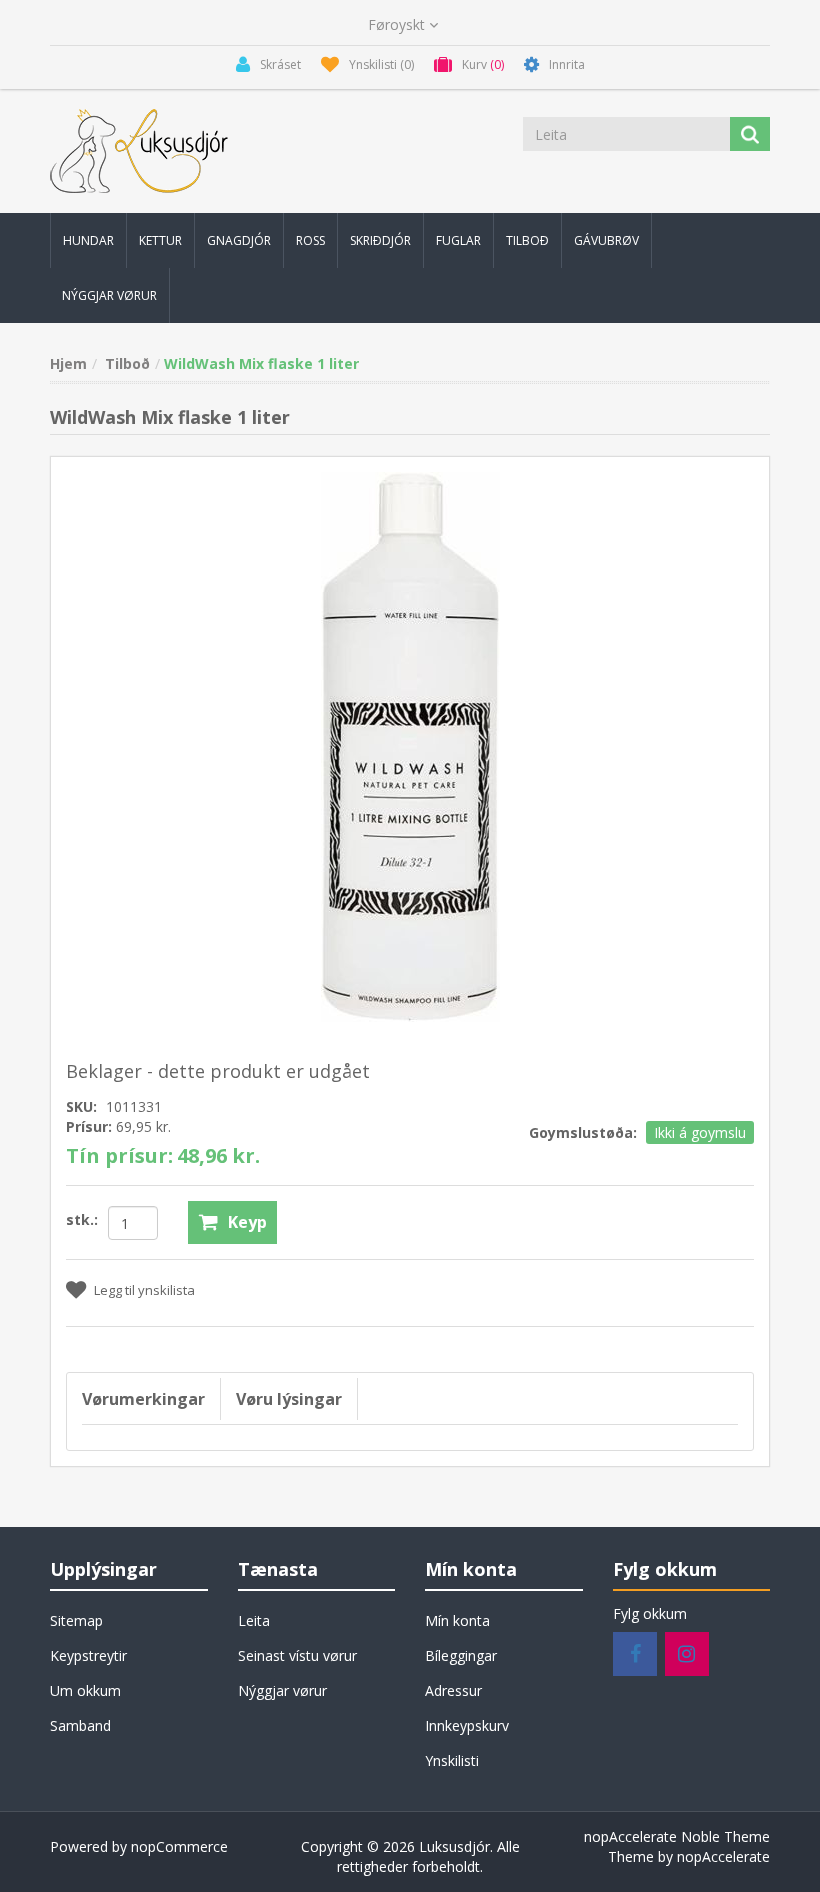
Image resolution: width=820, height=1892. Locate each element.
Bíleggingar (461, 1655)
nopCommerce (179, 1846)
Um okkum (85, 1690)
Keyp (247, 1222)
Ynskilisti (452, 1760)
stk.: (82, 1219)
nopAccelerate (723, 1856)
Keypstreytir (88, 1655)
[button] (88, 240)
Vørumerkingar (143, 1399)
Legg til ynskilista (144, 1290)
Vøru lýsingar (289, 1399)
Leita (254, 1620)
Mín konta (457, 1620)
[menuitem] (88, 240)
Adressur (453, 1690)
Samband (80, 1725)
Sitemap (76, 1620)
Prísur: (89, 1126)
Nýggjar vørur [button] (109, 295)
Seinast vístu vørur (297, 1655)
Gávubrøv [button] (606, 240)
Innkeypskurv (467, 1725)
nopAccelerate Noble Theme (677, 1836)
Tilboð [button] (527, 240)
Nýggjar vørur (282, 1690)
